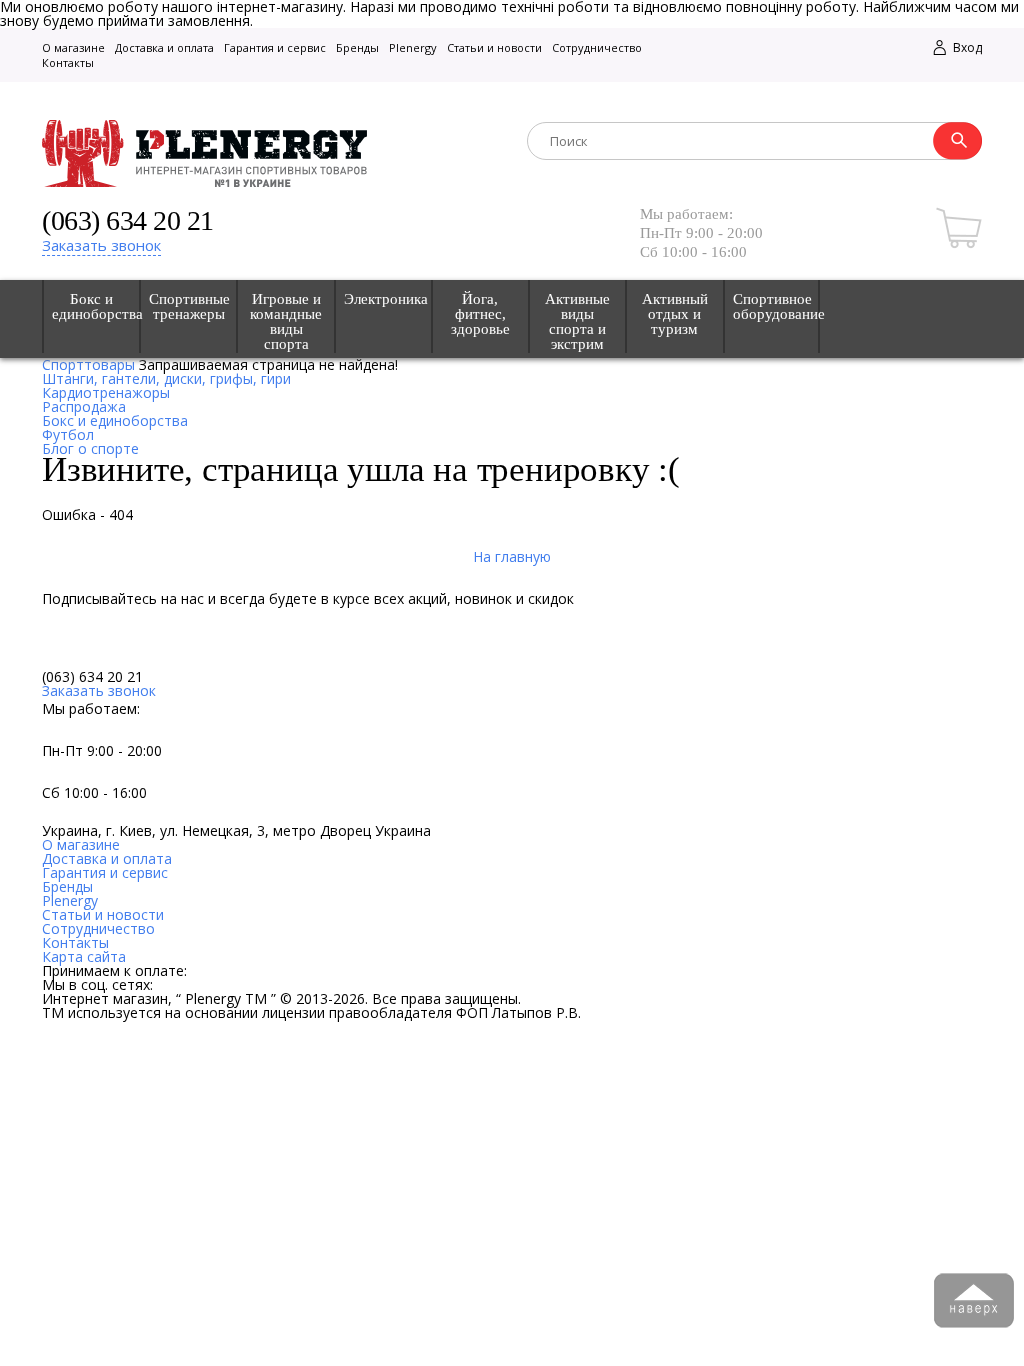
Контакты (68, 62)
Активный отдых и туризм (675, 314)
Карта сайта (84, 956)
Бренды (357, 47)
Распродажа (84, 406)
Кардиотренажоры (106, 392)
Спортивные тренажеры (188, 307)
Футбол (68, 434)
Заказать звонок (101, 245)
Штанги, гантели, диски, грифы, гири (166, 378)
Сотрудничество (597, 47)
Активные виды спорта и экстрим (577, 322)
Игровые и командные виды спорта (286, 322)
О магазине (73, 47)
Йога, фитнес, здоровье (480, 314)
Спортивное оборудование (771, 307)
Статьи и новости (494, 47)
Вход (966, 47)
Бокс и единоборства (91, 307)
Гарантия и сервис (275, 47)
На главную (512, 556)
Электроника (383, 299)
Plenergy (413, 47)
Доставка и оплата (164, 47)
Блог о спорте (90, 448)
